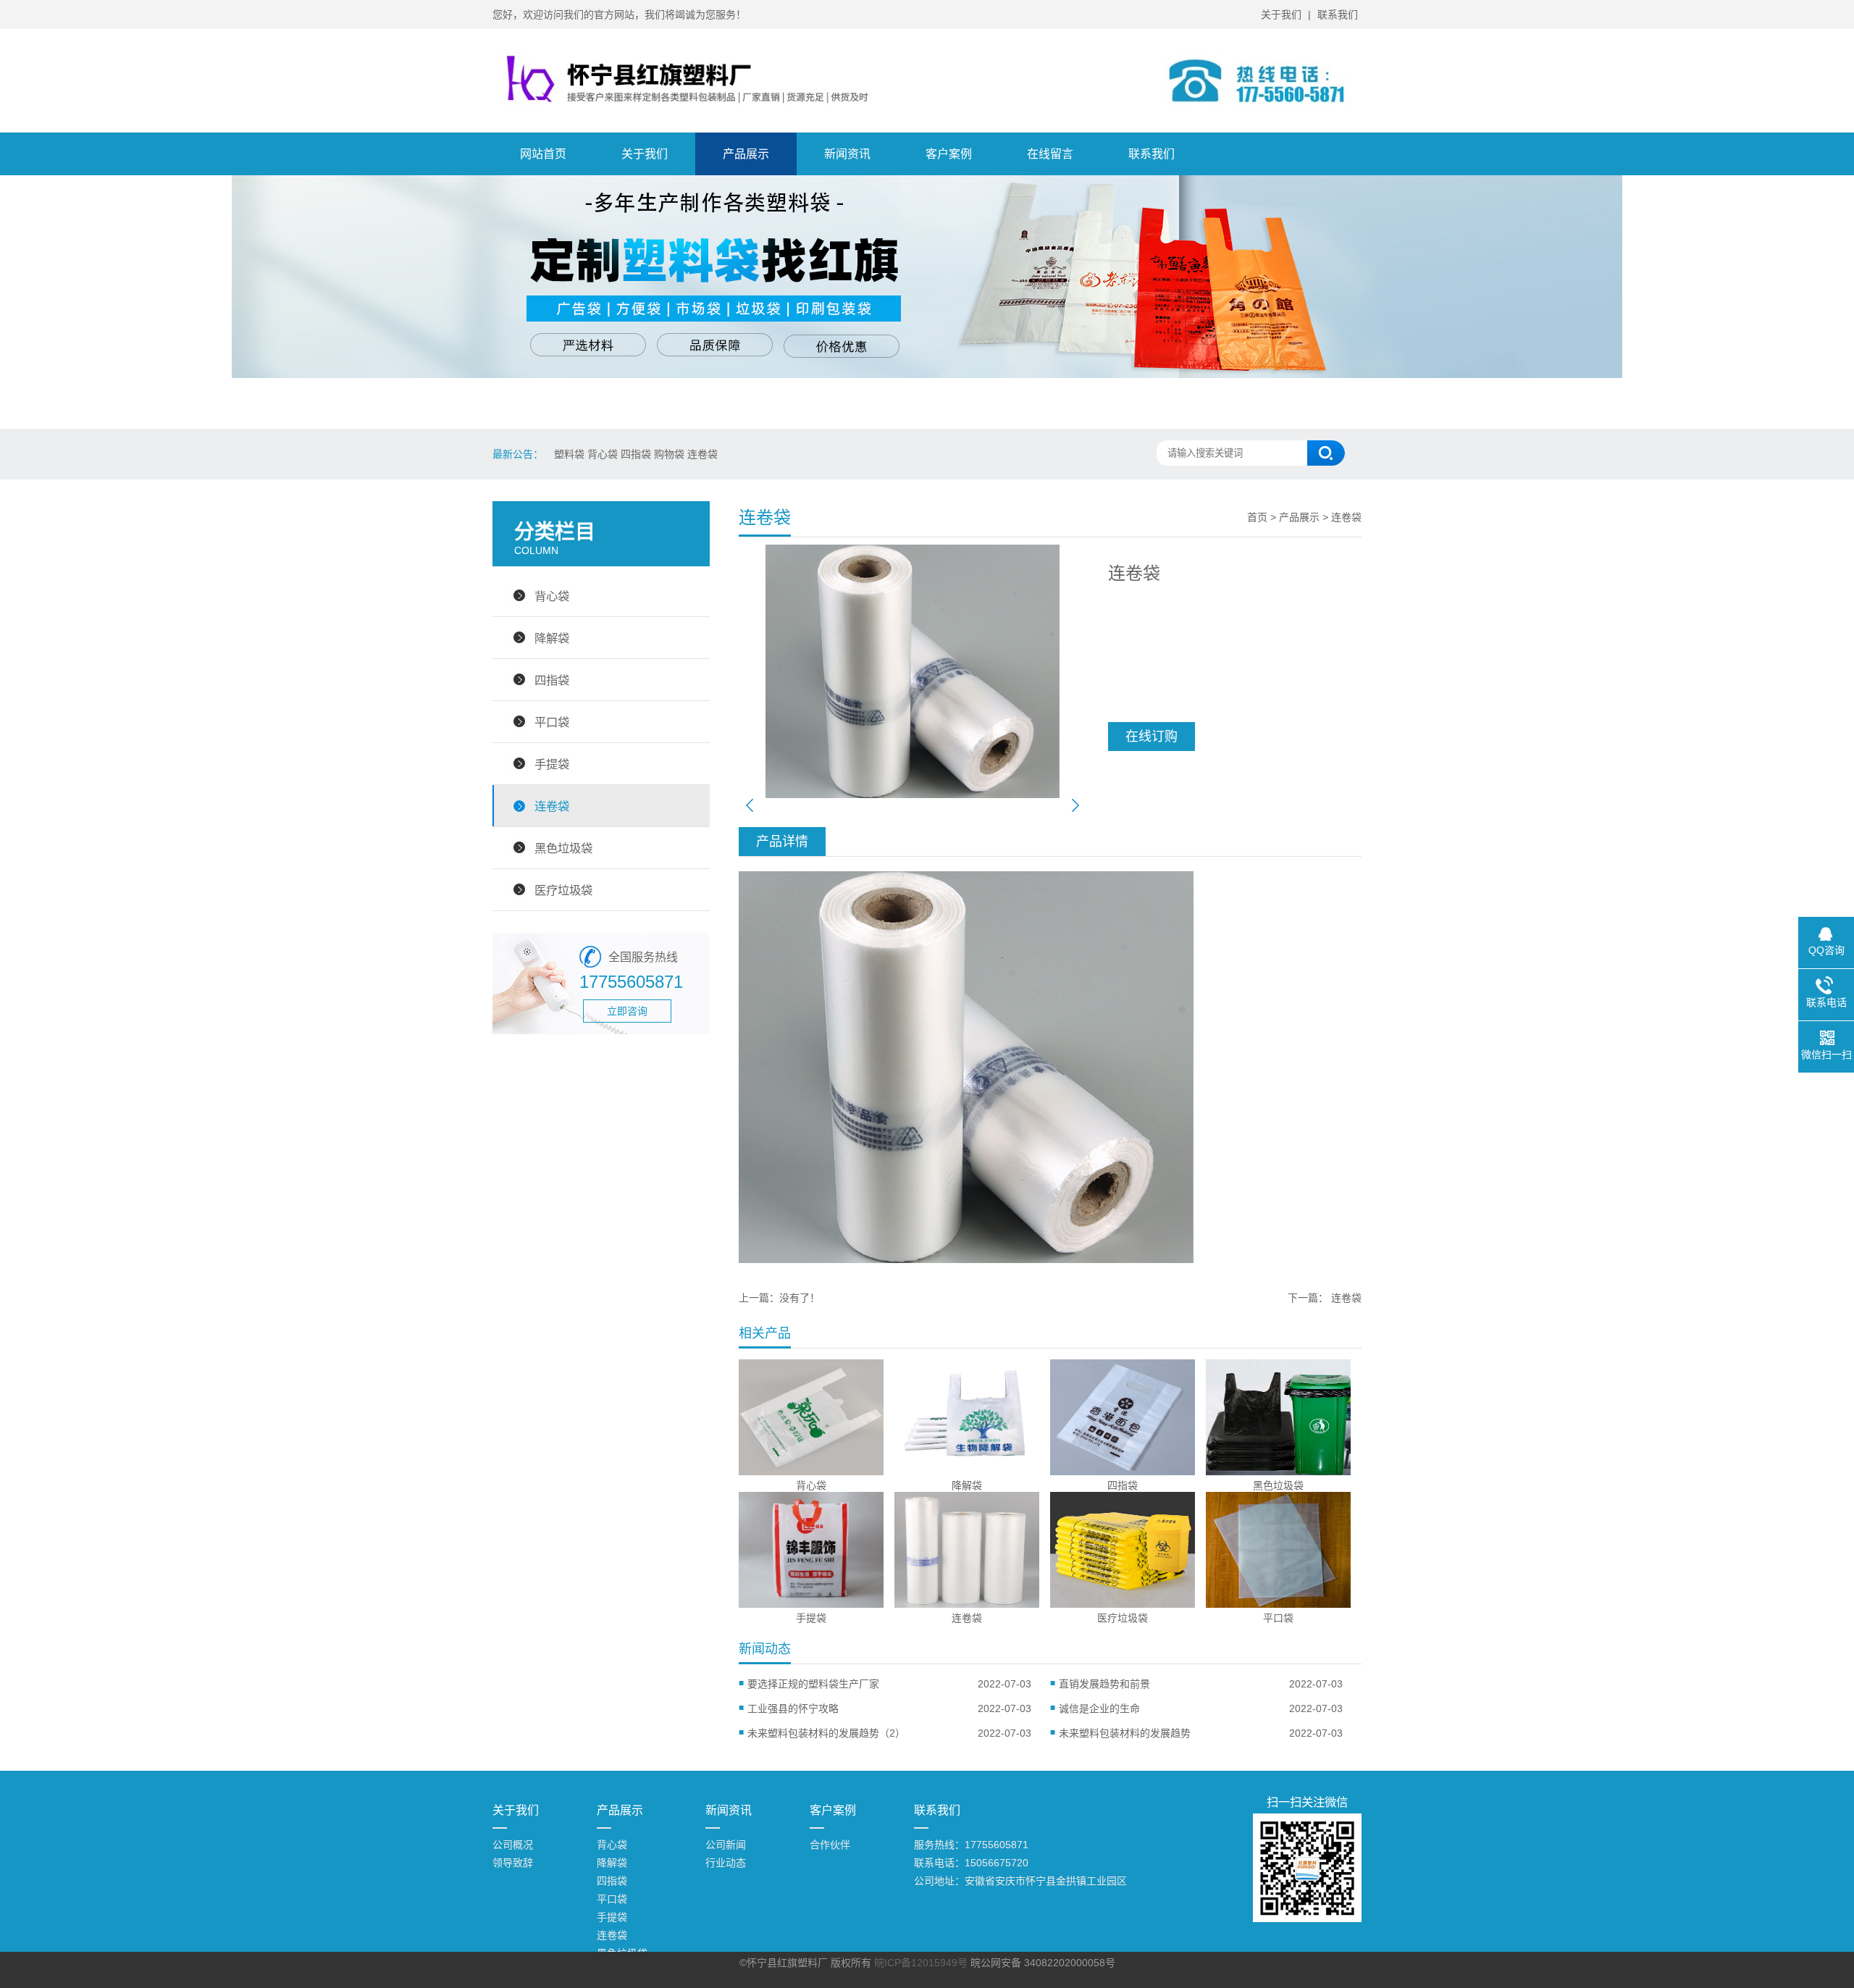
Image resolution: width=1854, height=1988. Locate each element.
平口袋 (552, 722)
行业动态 (726, 1863)
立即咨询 (627, 1011)
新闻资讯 (847, 154)
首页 (1257, 517)
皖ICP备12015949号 (921, 1963)
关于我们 (1281, 14)
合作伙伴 (830, 1845)
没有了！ (800, 1298)
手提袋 (552, 764)
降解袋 (552, 638)
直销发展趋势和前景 (1104, 1684)
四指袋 (552, 680)
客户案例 (949, 154)
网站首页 (543, 154)
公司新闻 (726, 1845)
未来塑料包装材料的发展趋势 (1125, 1733)
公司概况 (513, 1845)
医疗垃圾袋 (563, 890)
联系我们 (1338, 14)
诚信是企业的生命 (1099, 1708)
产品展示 (746, 154)
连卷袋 (552, 806)
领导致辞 (513, 1863)
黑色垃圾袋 (563, 848)
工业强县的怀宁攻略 (798, 1708)
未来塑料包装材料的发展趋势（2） (826, 1733)
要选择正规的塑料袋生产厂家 (813, 1684)
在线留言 (1050, 154)
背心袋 (552, 596)
